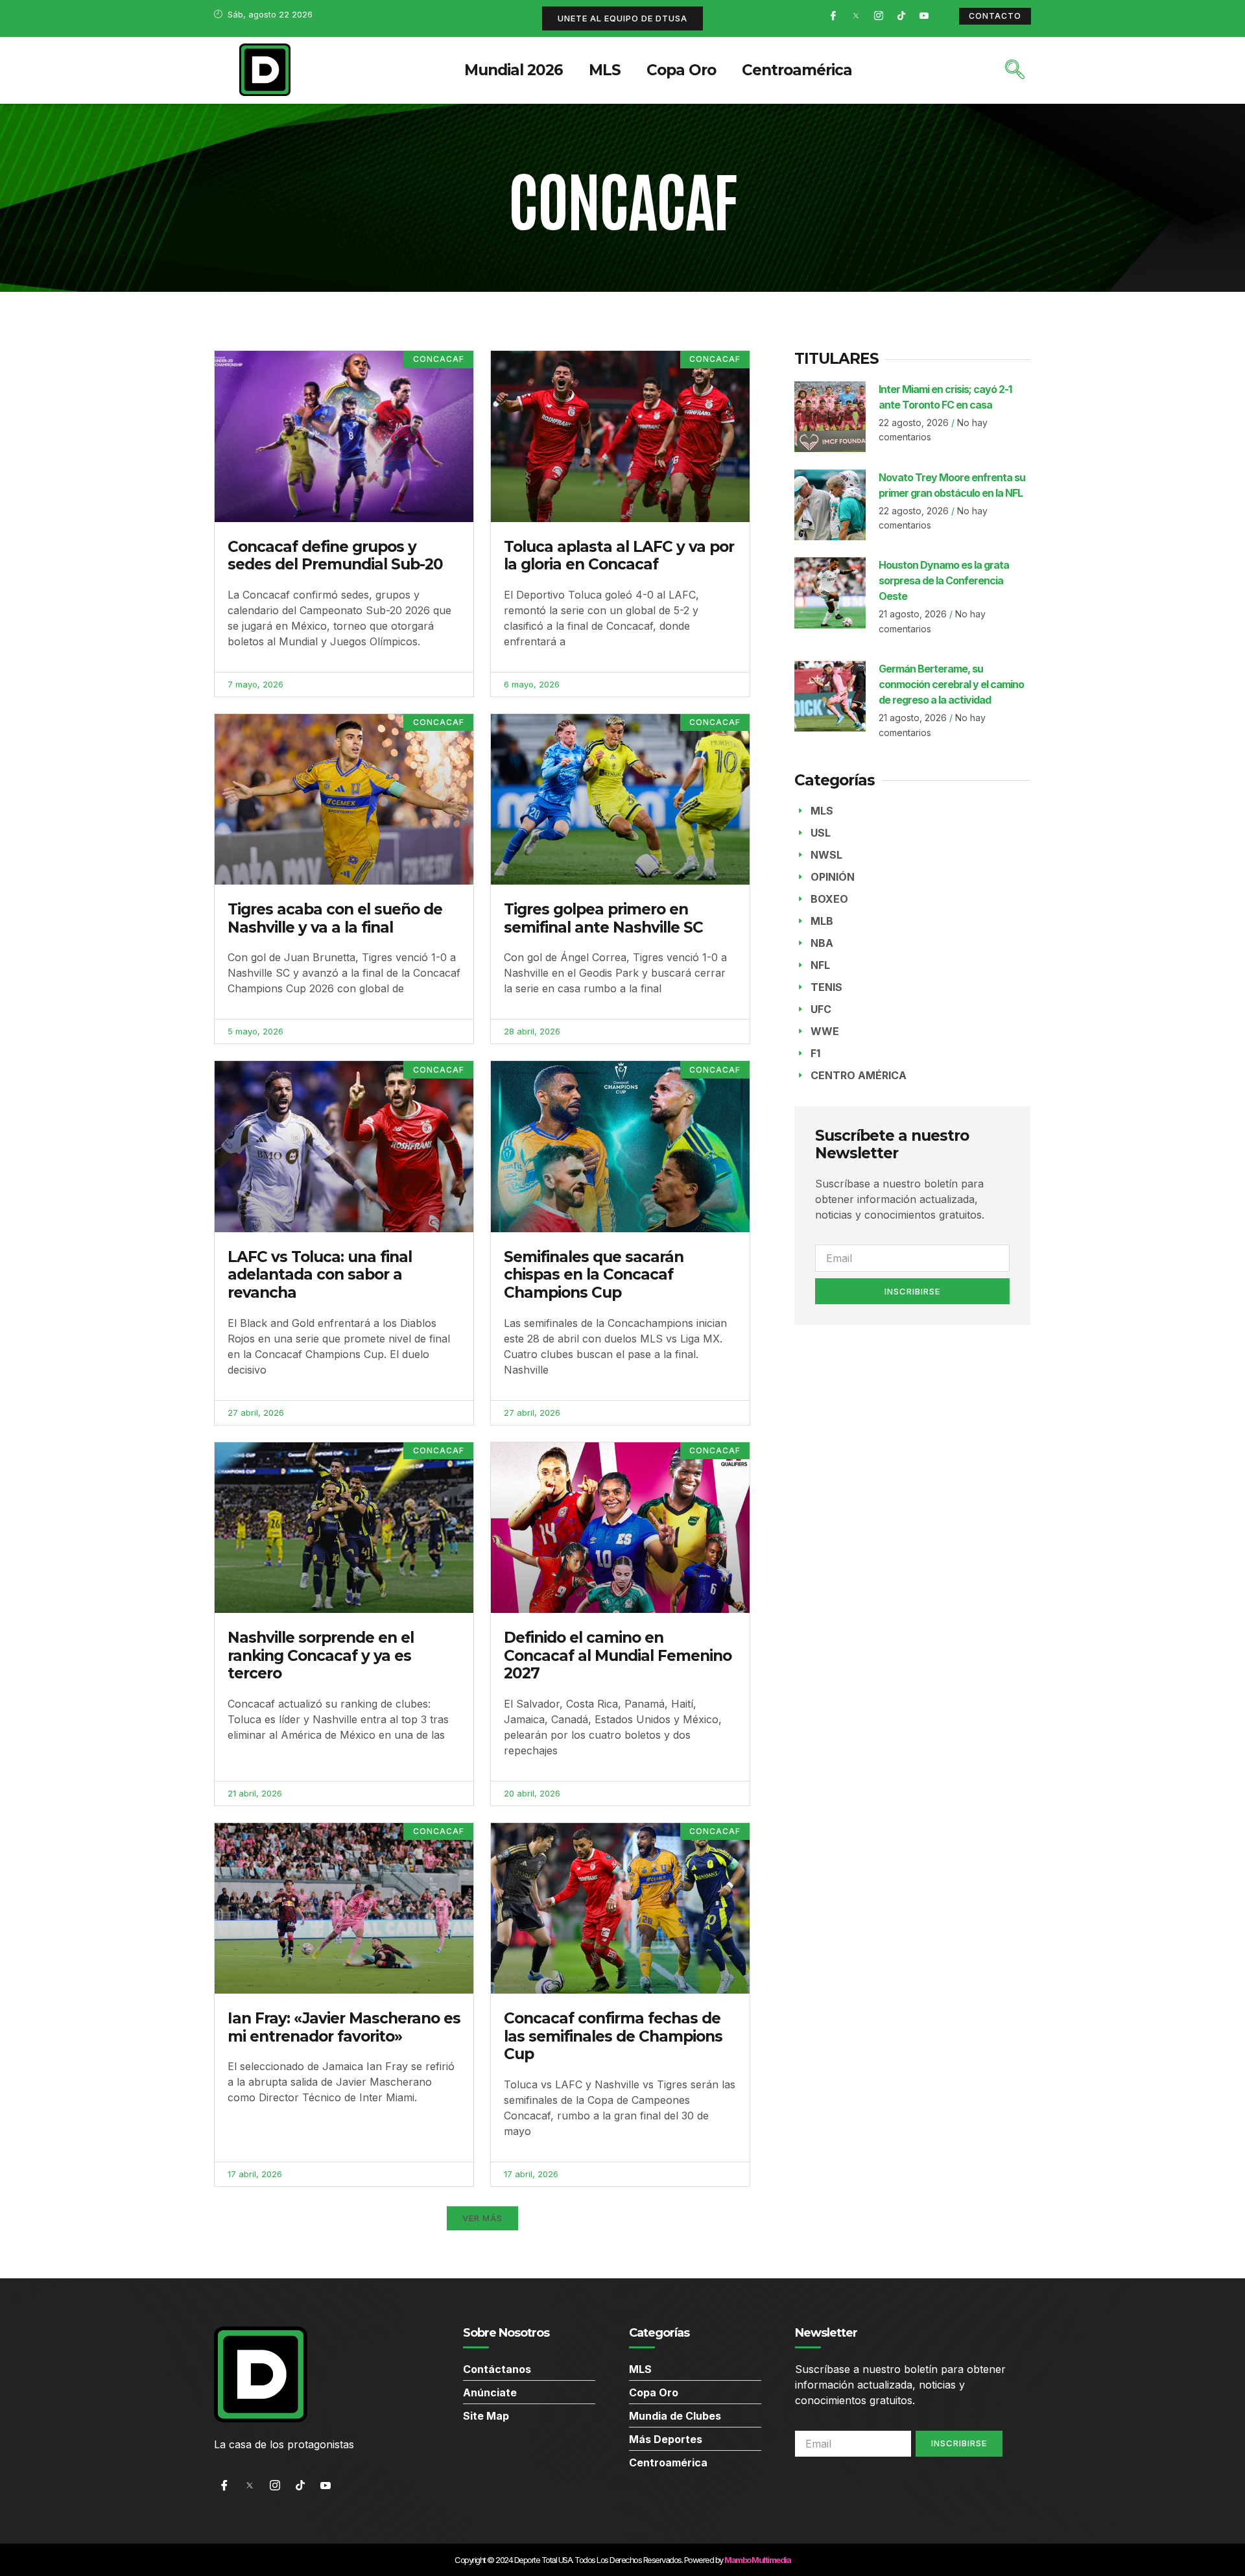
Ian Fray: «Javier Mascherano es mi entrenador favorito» (344, 2027)
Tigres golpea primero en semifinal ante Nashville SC (603, 918)
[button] (482, 2218)
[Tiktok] (901, 16)
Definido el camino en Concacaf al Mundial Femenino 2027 (618, 1655)
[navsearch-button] (1015, 71)
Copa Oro (681, 70)
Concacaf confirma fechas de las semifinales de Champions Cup (613, 2036)
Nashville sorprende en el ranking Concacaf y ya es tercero (321, 1655)
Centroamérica (797, 70)
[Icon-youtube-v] (924, 16)
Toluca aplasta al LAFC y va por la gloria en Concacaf (619, 556)
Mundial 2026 (514, 70)
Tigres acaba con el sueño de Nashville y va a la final (335, 918)
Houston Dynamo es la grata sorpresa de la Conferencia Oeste (944, 580)
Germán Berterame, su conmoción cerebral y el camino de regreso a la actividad (951, 684)
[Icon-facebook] (833, 16)
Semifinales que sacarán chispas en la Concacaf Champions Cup (594, 1275)
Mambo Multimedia (757, 2560)
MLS (605, 70)
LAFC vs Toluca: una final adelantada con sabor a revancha (320, 1275)
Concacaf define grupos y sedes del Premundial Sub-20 (335, 556)
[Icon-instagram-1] (879, 16)
